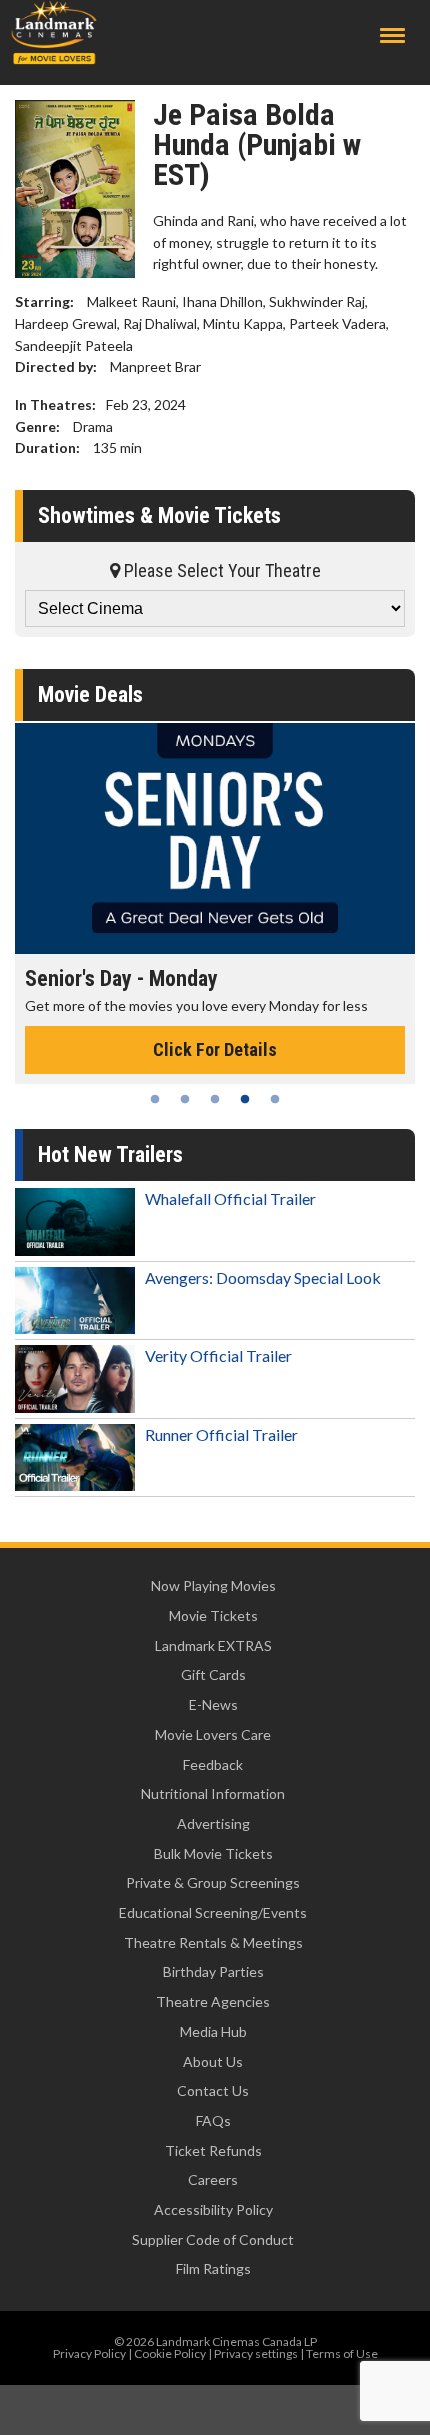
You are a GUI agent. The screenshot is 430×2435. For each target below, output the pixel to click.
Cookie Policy (170, 2353)
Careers (213, 2179)
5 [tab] (275, 1099)
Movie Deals (90, 694)
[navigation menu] (392, 35)
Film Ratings (213, 2268)
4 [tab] (245, 1099)
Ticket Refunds (213, 2150)
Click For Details (215, 1049)
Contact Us (213, 2090)
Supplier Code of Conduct (213, 2239)
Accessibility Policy (213, 2209)
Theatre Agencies (213, 2001)
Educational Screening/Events (213, 1912)
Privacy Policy (89, 2353)
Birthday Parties (213, 1971)
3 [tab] (215, 1099)
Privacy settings (256, 2353)
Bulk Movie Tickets (213, 1853)
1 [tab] (155, 1099)
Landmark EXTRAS (213, 1645)
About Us (213, 2061)
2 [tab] (185, 1099)
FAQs (213, 2120)
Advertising (213, 1823)
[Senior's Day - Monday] (215, 838)
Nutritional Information (213, 1793)
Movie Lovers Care (213, 1734)
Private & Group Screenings (213, 1882)
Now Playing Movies (213, 1585)
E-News (213, 1704)
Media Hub (213, 2031)
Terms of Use (342, 2353)
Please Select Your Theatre (220, 570)
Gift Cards (213, 1674)
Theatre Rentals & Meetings (213, 1942)
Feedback (213, 1764)
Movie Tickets (213, 1615)
